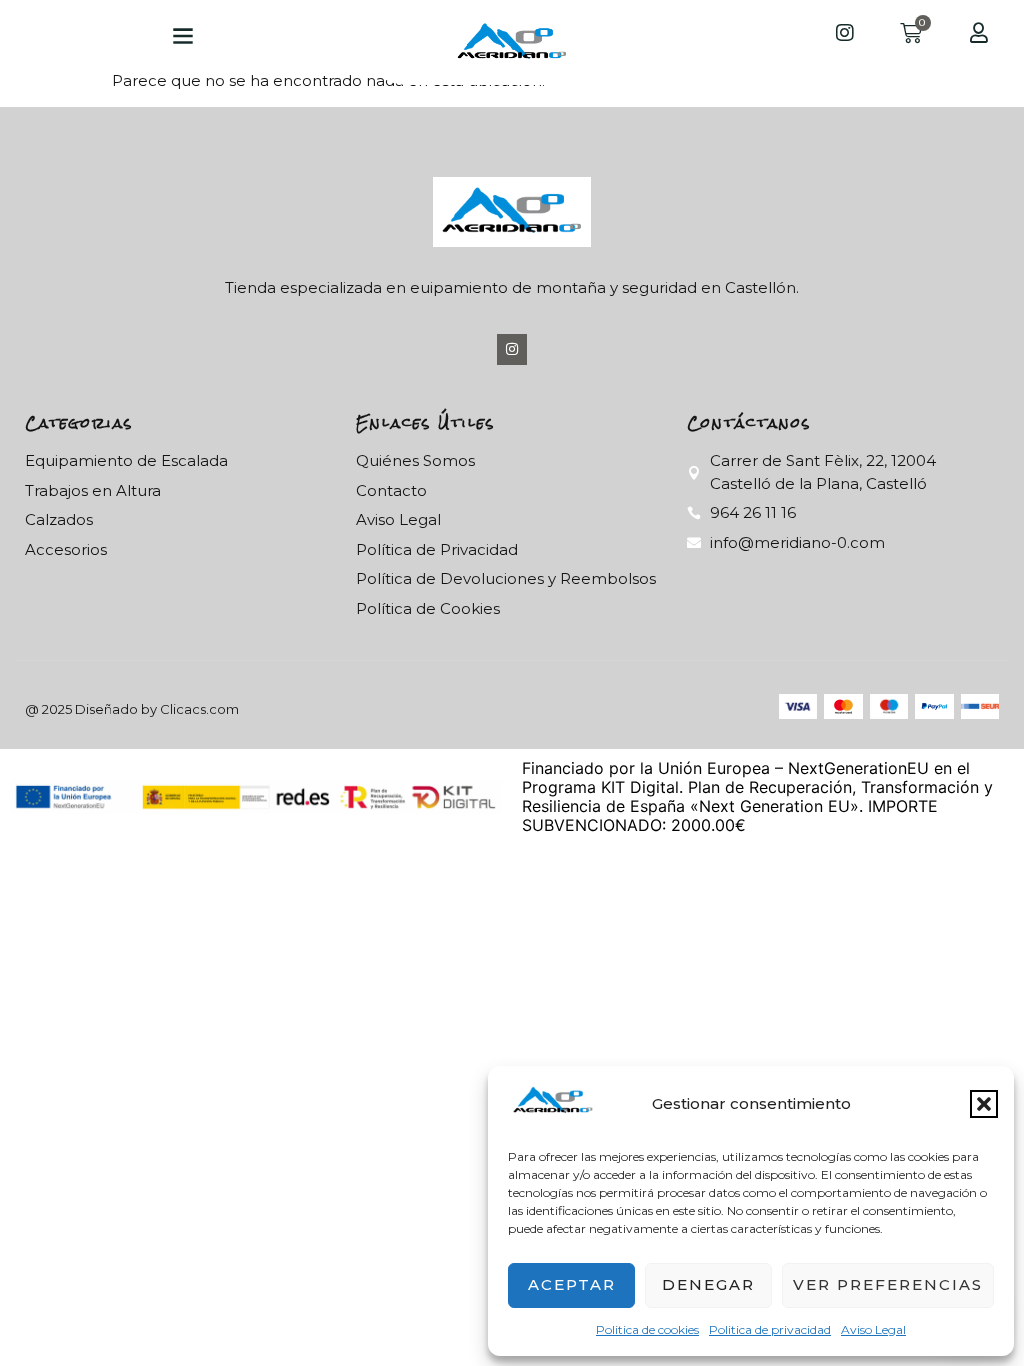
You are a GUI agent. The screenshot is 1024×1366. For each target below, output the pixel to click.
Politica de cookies (647, 1329)
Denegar (708, 1284)
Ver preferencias (888, 1284)
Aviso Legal (873, 1329)
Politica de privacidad (770, 1329)
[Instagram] (512, 349)
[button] (984, 1104)
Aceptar (572, 1284)
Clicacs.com (199, 709)
